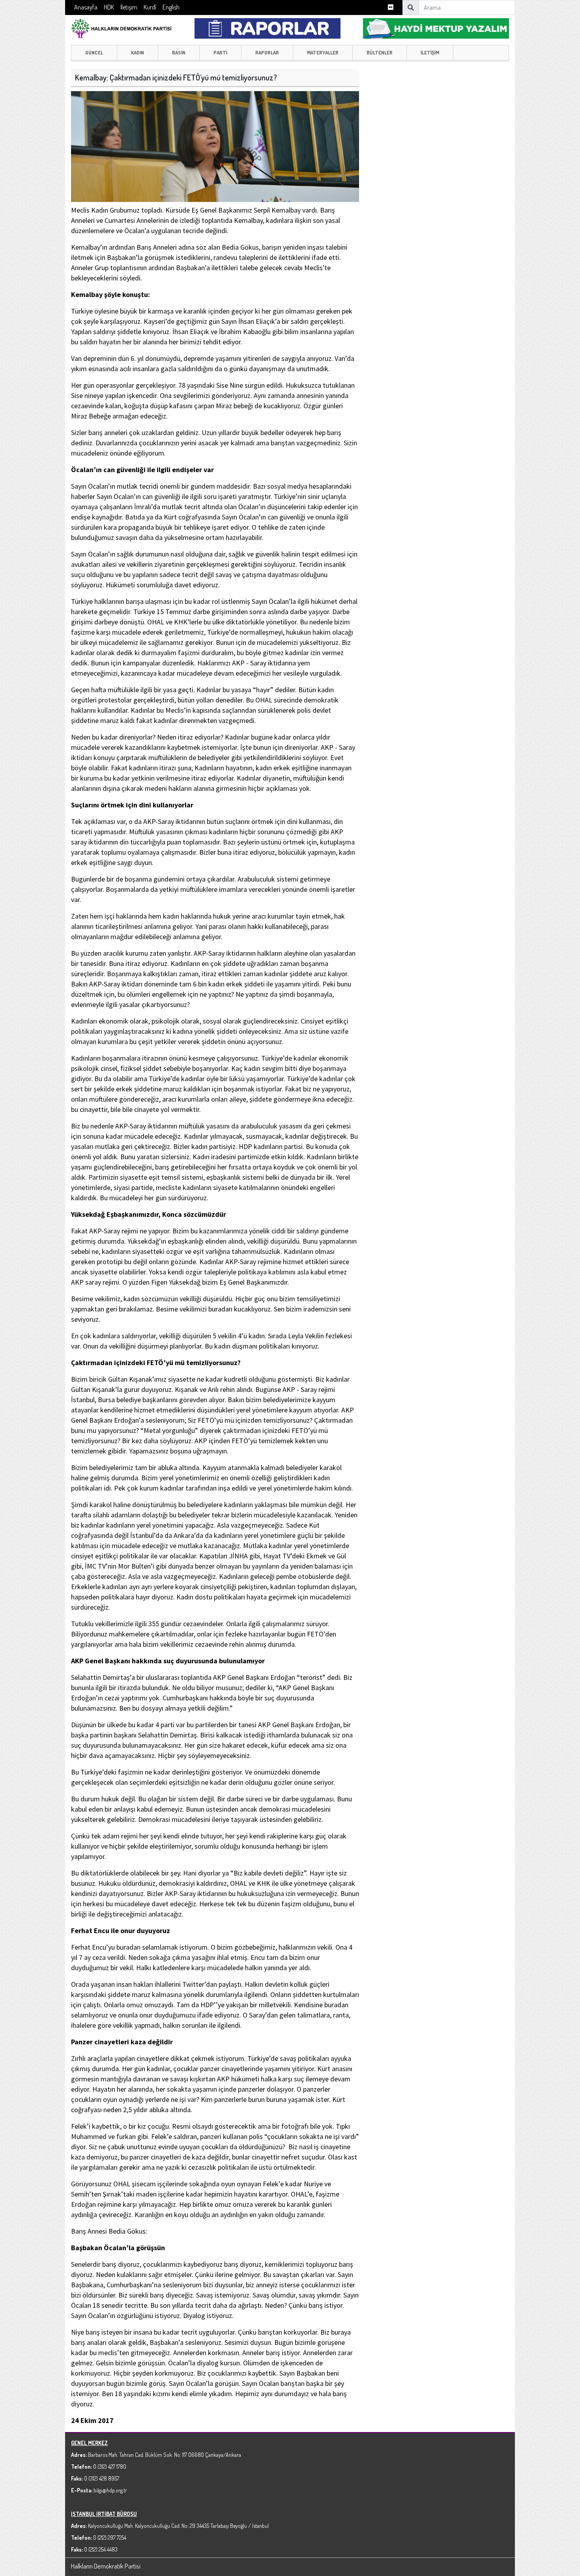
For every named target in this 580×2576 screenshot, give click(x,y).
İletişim (129, 7)
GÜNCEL (94, 52)
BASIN (179, 52)
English (171, 7)
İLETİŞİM (430, 52)
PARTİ (220, 52)
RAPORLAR (267, 52)
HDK (109, 7)
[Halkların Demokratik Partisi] (121, 27)
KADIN (138, 52)
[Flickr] (391, 7)
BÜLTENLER (380, 52)
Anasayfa (86, 7)
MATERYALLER (323, 52)
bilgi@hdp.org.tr (110, 2490)
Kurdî (150, 7)
